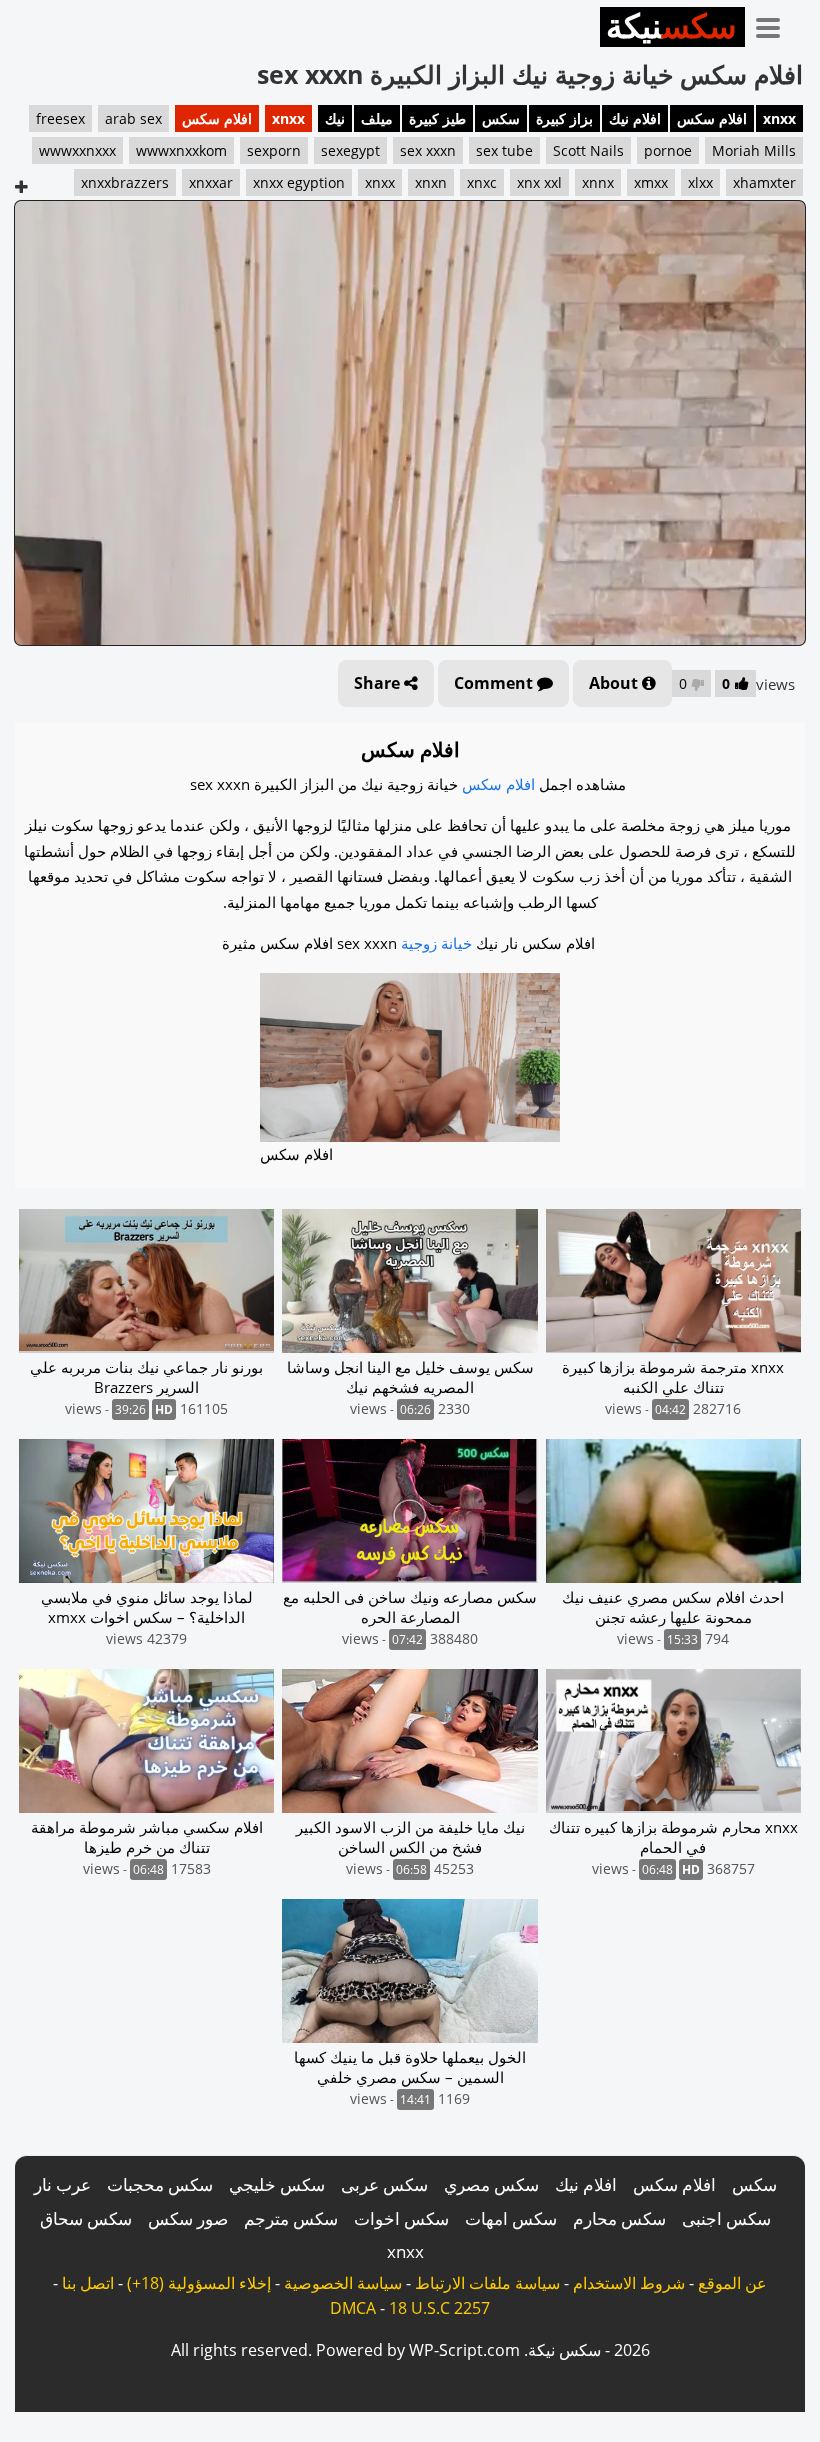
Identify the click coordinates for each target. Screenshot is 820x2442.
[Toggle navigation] (775, 24)
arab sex (133, 118)
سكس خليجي (277, 2184)
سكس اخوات (401, 2218)
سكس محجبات (160, 2184)
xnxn (431, 182)
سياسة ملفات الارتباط (487, 2283)
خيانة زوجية (436, 943)
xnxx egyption (299, 182)
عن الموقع (732, 2283)
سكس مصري (491, 2184)
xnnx (598, 182)
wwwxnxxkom (181, 150)
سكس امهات (511, 2218)
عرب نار (62, 2184)
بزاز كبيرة (564, 118)
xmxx (651, 182)
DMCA (353, 2308)
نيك (335, 118)
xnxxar (211, 182)
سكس (501, 118)
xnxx (779, 118)
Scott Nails (588, 150)
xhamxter (764, 182)
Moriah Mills (754, 150)
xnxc (482, 182)
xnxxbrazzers (125, 182)
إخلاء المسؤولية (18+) (199, 2283)
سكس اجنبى (726, 2218)
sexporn (274, 150)
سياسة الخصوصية (343, 2283)
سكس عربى (384, 2184)
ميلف (377, 118)
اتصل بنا (88, 2283)
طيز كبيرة (437, 118)
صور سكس (188, 2218)
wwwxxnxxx (77, 150)
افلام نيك (635, 118)
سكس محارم (619, 2218)
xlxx (700, 182)
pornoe (668, 150)
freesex (60, 118)
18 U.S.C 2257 (439, 2308)
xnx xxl (539, 182)
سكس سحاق (86, 2218)
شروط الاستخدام (629, 2283)
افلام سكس (712, 118)
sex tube (504, 150)
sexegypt (350, 150)
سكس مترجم (291, 2218)
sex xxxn (428, 150)
